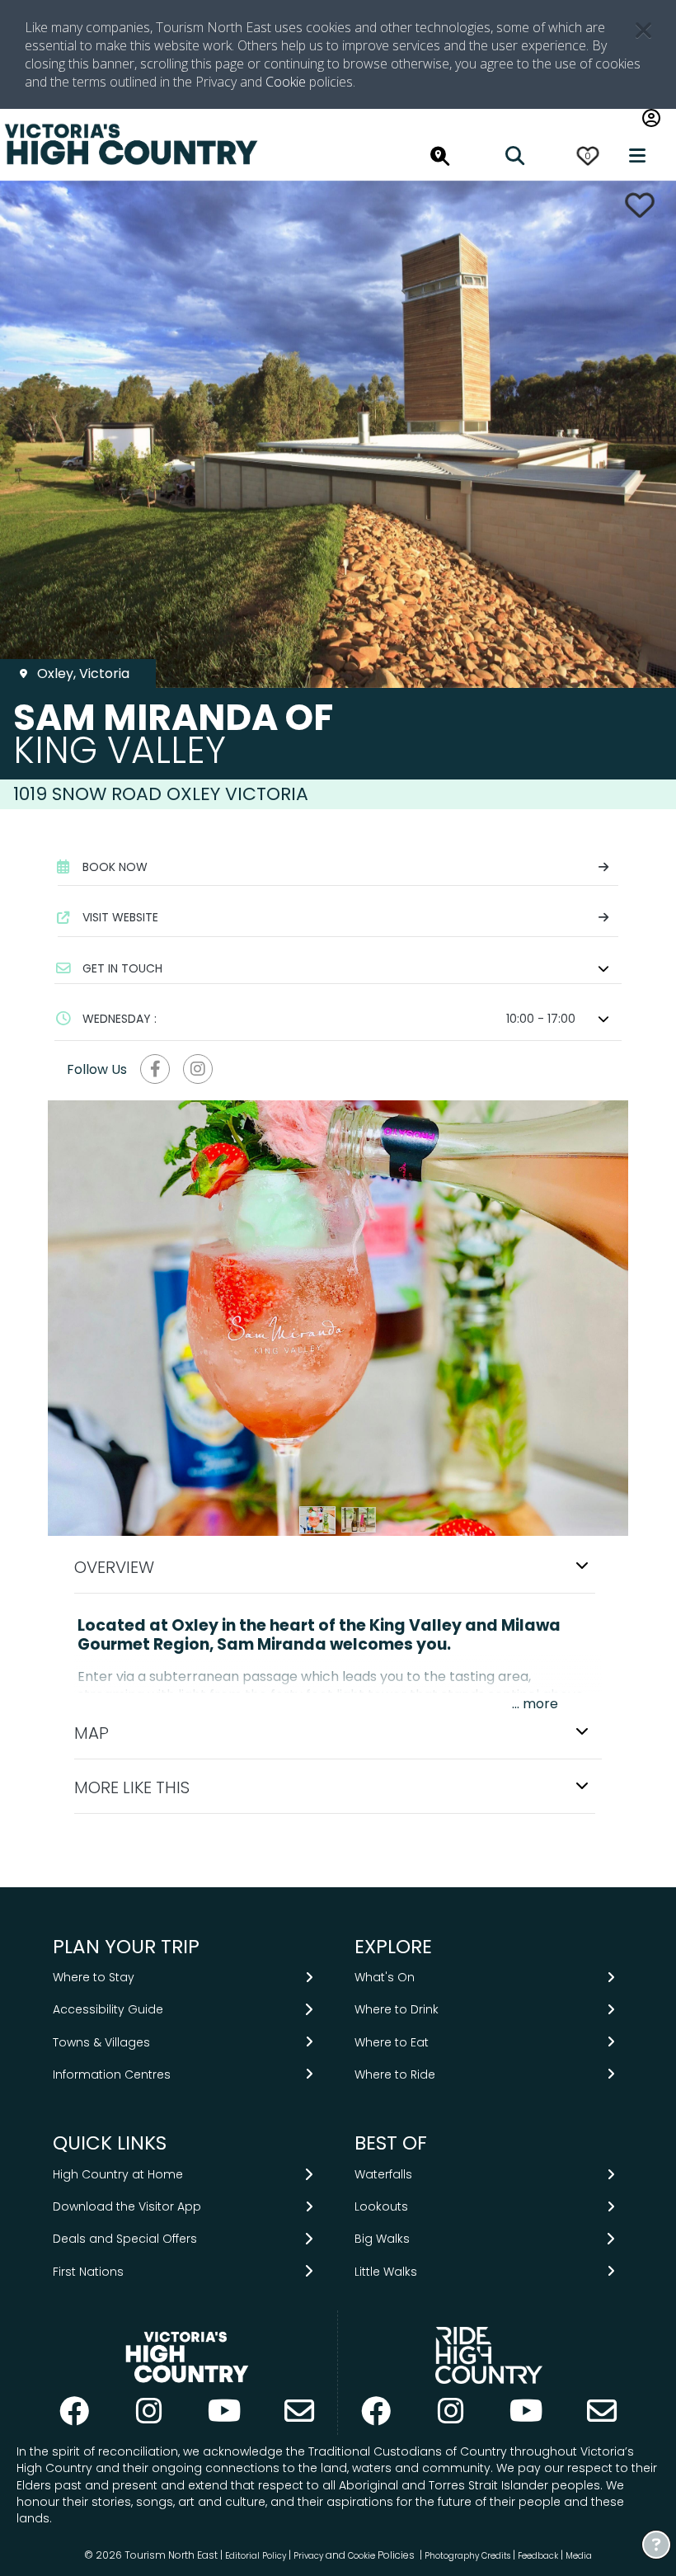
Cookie (286, 82)
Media (579, 2556)
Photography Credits (467, 2556)
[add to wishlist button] (640, 205)
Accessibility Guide (108, 2009)
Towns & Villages (101, 2042)
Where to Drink (397, 2009)
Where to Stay (94, 1977)
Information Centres (112, 2074)
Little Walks (386, 2272)
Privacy (308, 2556)
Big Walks (382, 2239)
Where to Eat (392, 2042)
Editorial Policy (256, 2556)
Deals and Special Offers (125, 2239)
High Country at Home (118, 2174)
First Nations (88, 2272)
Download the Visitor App (127, 2206)
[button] (338, 968)
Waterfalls (383, 2174)
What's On (385, 1977)
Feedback (539, 2556)
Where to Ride (395, 2074)
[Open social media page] (155, 1069)
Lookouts (381, 2206)
